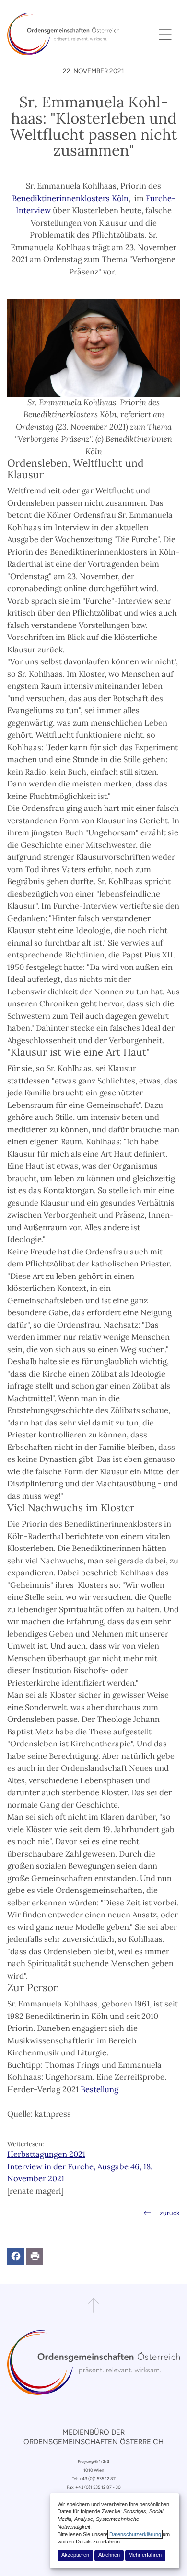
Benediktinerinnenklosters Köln (70, 198)
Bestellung (99, 2089)
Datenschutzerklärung (135, 2534)
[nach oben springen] (93, 2305)
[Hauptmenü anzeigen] (165, 34)
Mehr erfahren (145, 2555)
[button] (16, 2256)
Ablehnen (109, 2555)
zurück (170, 2213)
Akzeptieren (75, 2555)
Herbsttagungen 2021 (46, 2154)
